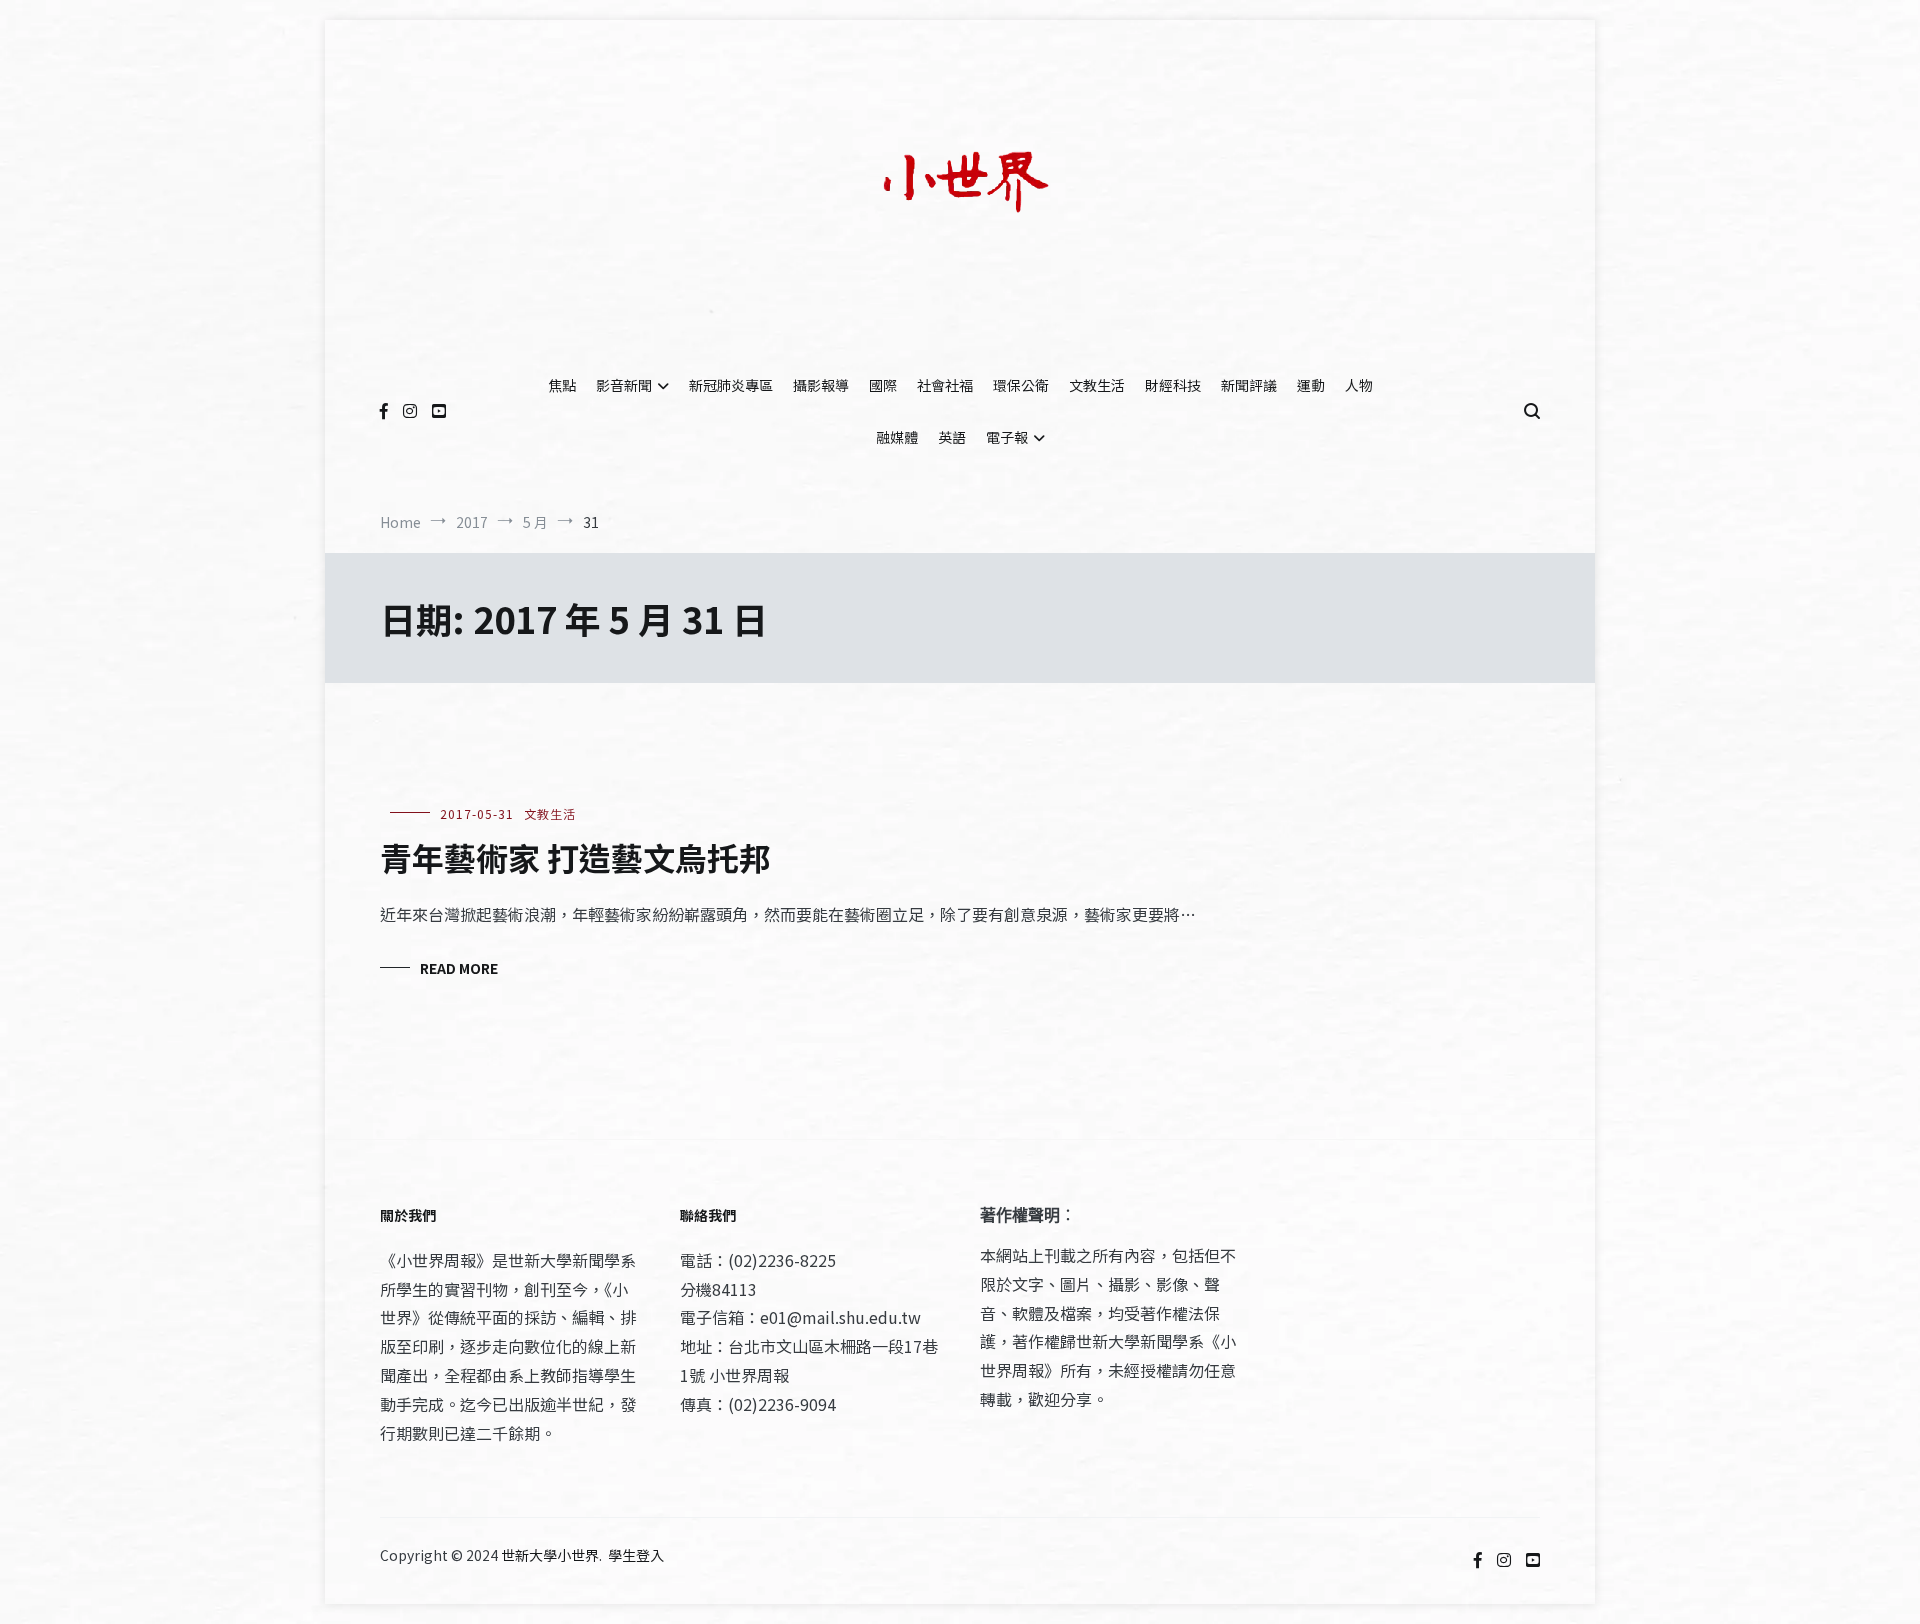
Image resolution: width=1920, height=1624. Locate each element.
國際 (883, 385)
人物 (1359, 385)
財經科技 (1173, 385)
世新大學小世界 (550, 1555)
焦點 (562, 385)
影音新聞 (624, 385)
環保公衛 (1021, 385)
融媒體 (897, 437)
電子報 (1007, 437)
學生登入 (636, 1555)
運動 (1311, 385)
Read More (459, 968)
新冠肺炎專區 (731, 385)
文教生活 (1097, 385)
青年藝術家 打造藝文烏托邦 (575, 857)
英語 (952, 437)
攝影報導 (821, 385)
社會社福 (945, 385)
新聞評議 (1249, 385)
